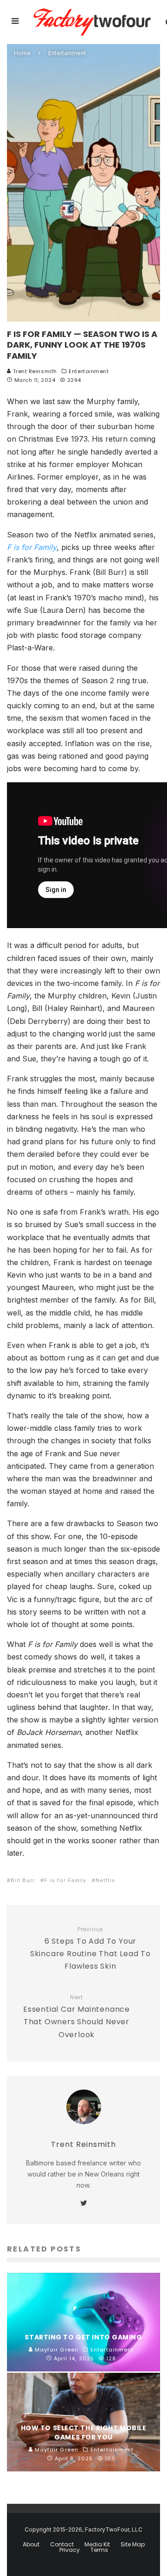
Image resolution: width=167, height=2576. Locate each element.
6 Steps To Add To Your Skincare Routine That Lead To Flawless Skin (90, 1949)
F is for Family (65, 1880)
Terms (99, 2550)
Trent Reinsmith (34, 371)
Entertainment (89, 371)
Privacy (70, 2550)
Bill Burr (23, 1880)
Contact (62, 2545)
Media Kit (97, 2545)
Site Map (133, 2545)
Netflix (105, 1880)
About (31, 2545)
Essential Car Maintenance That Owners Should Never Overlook (77, 2017)
